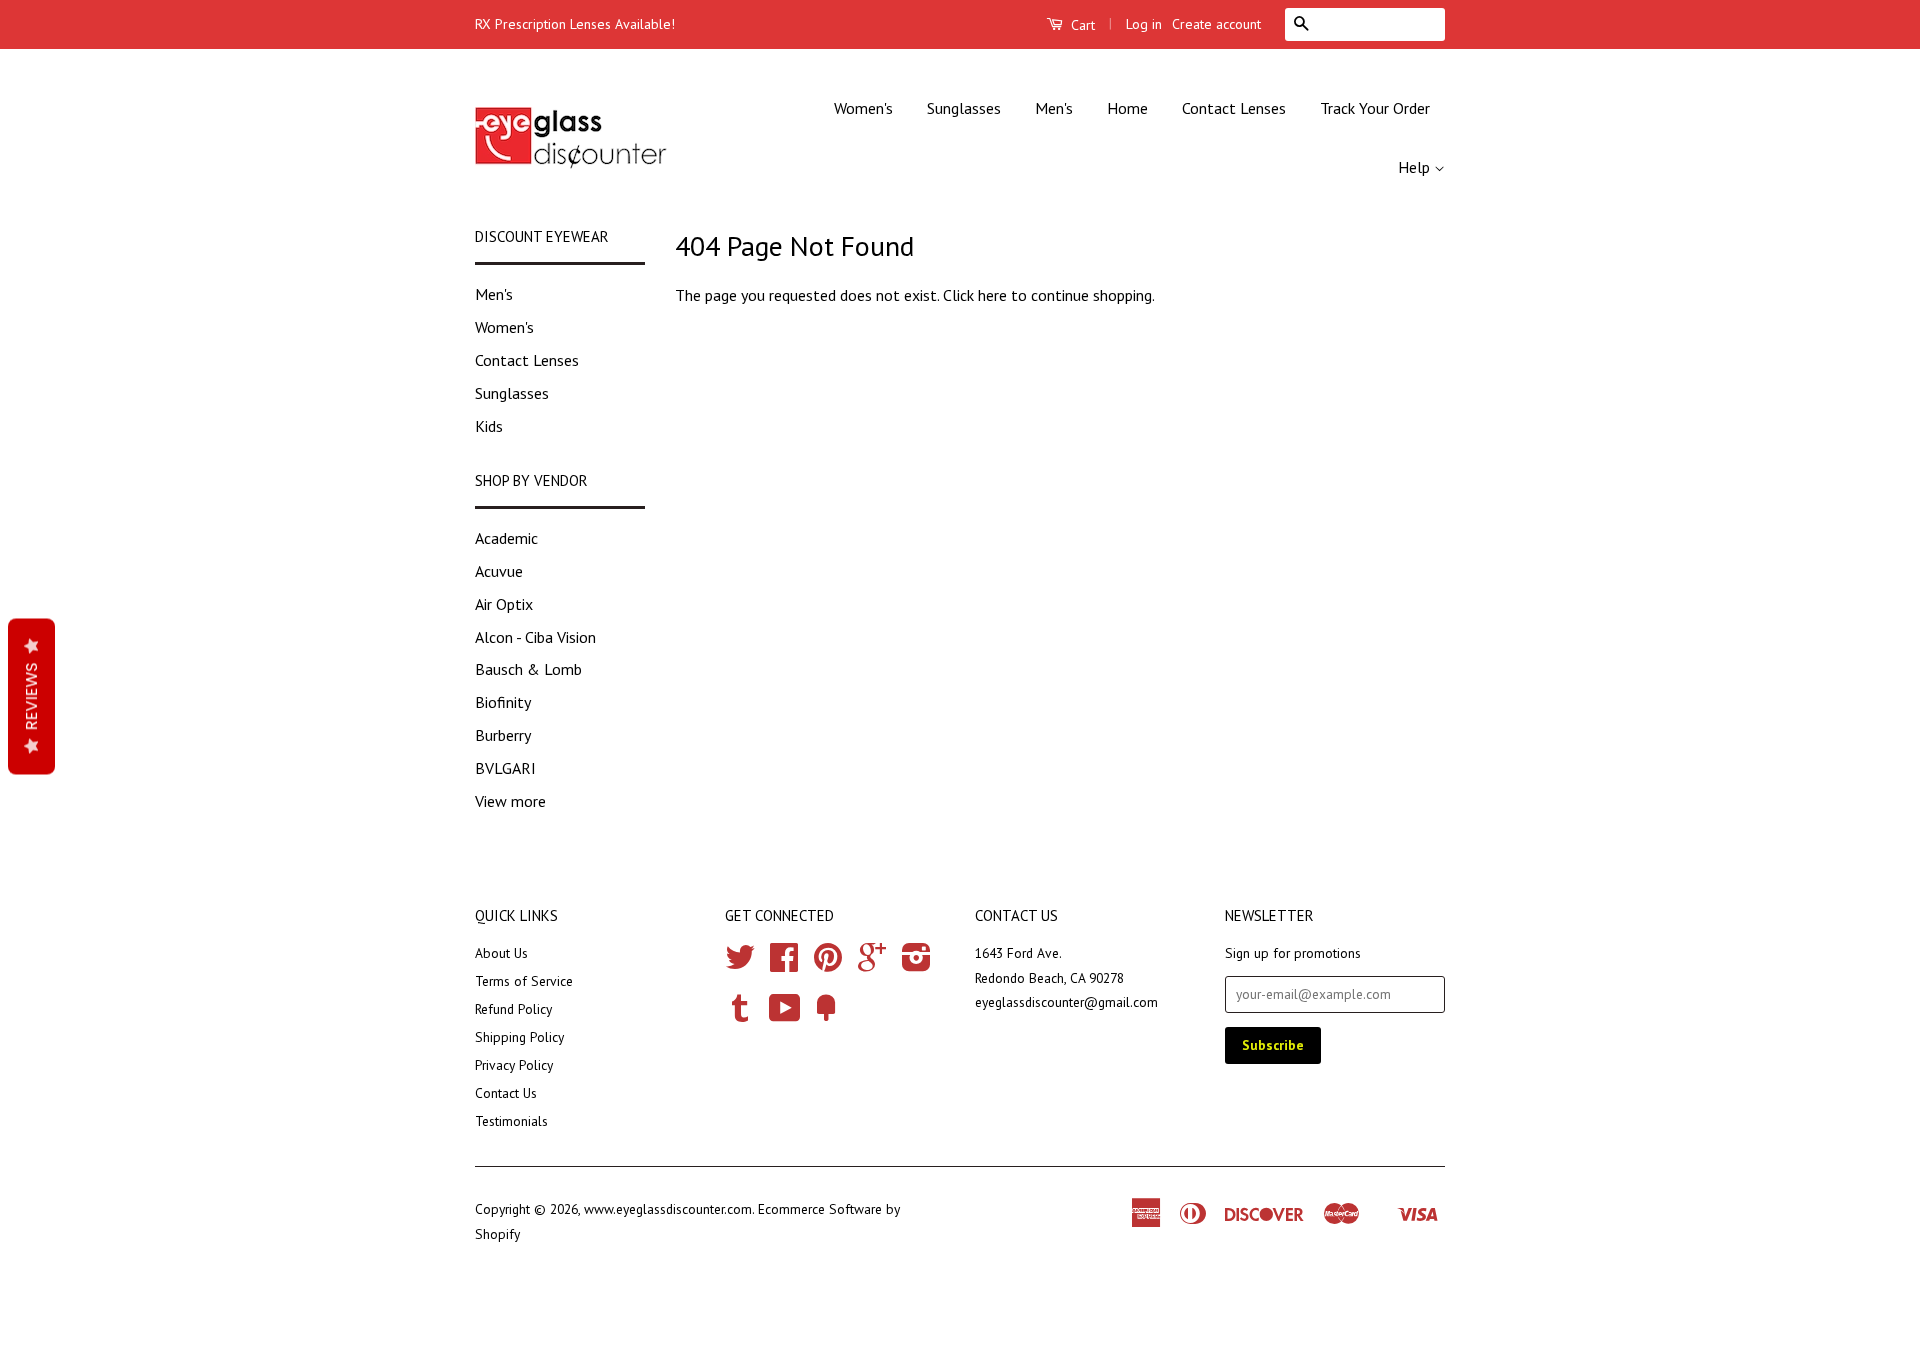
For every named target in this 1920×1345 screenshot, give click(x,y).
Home (1127, 108)
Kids (489, 426)
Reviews (31, 696)
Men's (1054, 108)
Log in (1144, 24)
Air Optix (504, 604)
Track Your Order (1375, 108)
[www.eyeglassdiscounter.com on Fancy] (826, 1015)
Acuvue (499, 571)
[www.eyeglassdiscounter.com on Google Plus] (872, 964)
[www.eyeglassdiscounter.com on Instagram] (916, 964)
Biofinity (503, 702)
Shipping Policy (519, 1037)
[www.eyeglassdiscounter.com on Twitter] (740, 964)
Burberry (503, 735)
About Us (501, 953)
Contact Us (506, 1093)
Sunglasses (964, 108)
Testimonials (511, 1121)
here (992, 295)
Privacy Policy (514, 1065)
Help (1416, 167)
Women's (863, 108)
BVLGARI (505, 768)
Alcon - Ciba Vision (535, 637)
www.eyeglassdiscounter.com (668, 1209)
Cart (1081, 25)
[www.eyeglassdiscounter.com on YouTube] (785, 1015)
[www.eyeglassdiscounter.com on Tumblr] (740, 1015)
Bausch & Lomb (528, 669)
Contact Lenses (1234, 108)
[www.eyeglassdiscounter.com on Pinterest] (828, 964)
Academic (506, 538)
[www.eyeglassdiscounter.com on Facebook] (784, 964)
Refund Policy (513, 1009)
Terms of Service (524, 981)
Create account (1216, 24)
